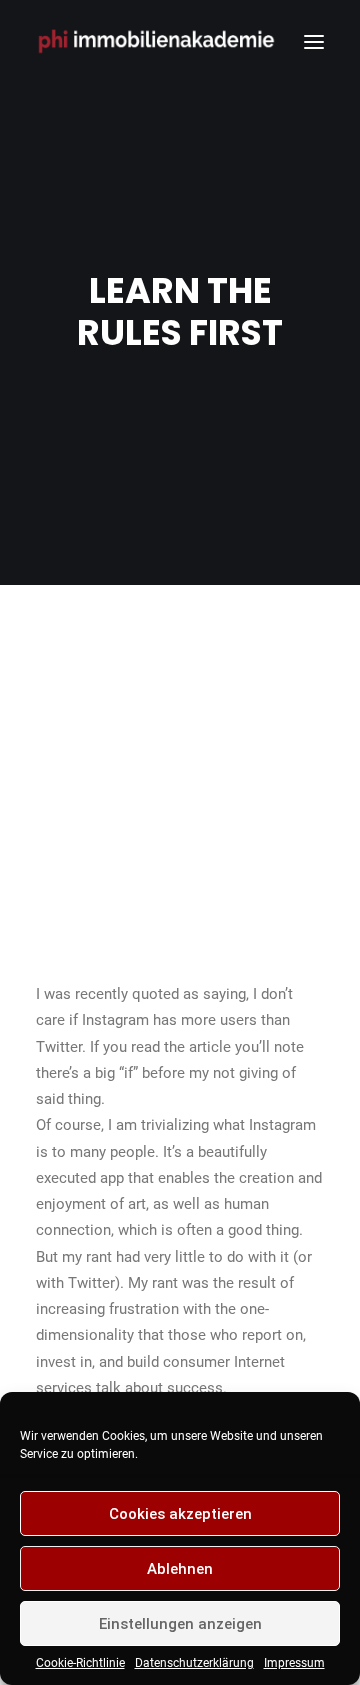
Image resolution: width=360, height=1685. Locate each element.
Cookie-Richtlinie (80, 1663)
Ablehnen (180, 1569)
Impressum (294, 1663)
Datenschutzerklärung (194, 1663)
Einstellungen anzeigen (180, 1624)
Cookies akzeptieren (180, 1514)
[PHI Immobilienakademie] (161, 42)
